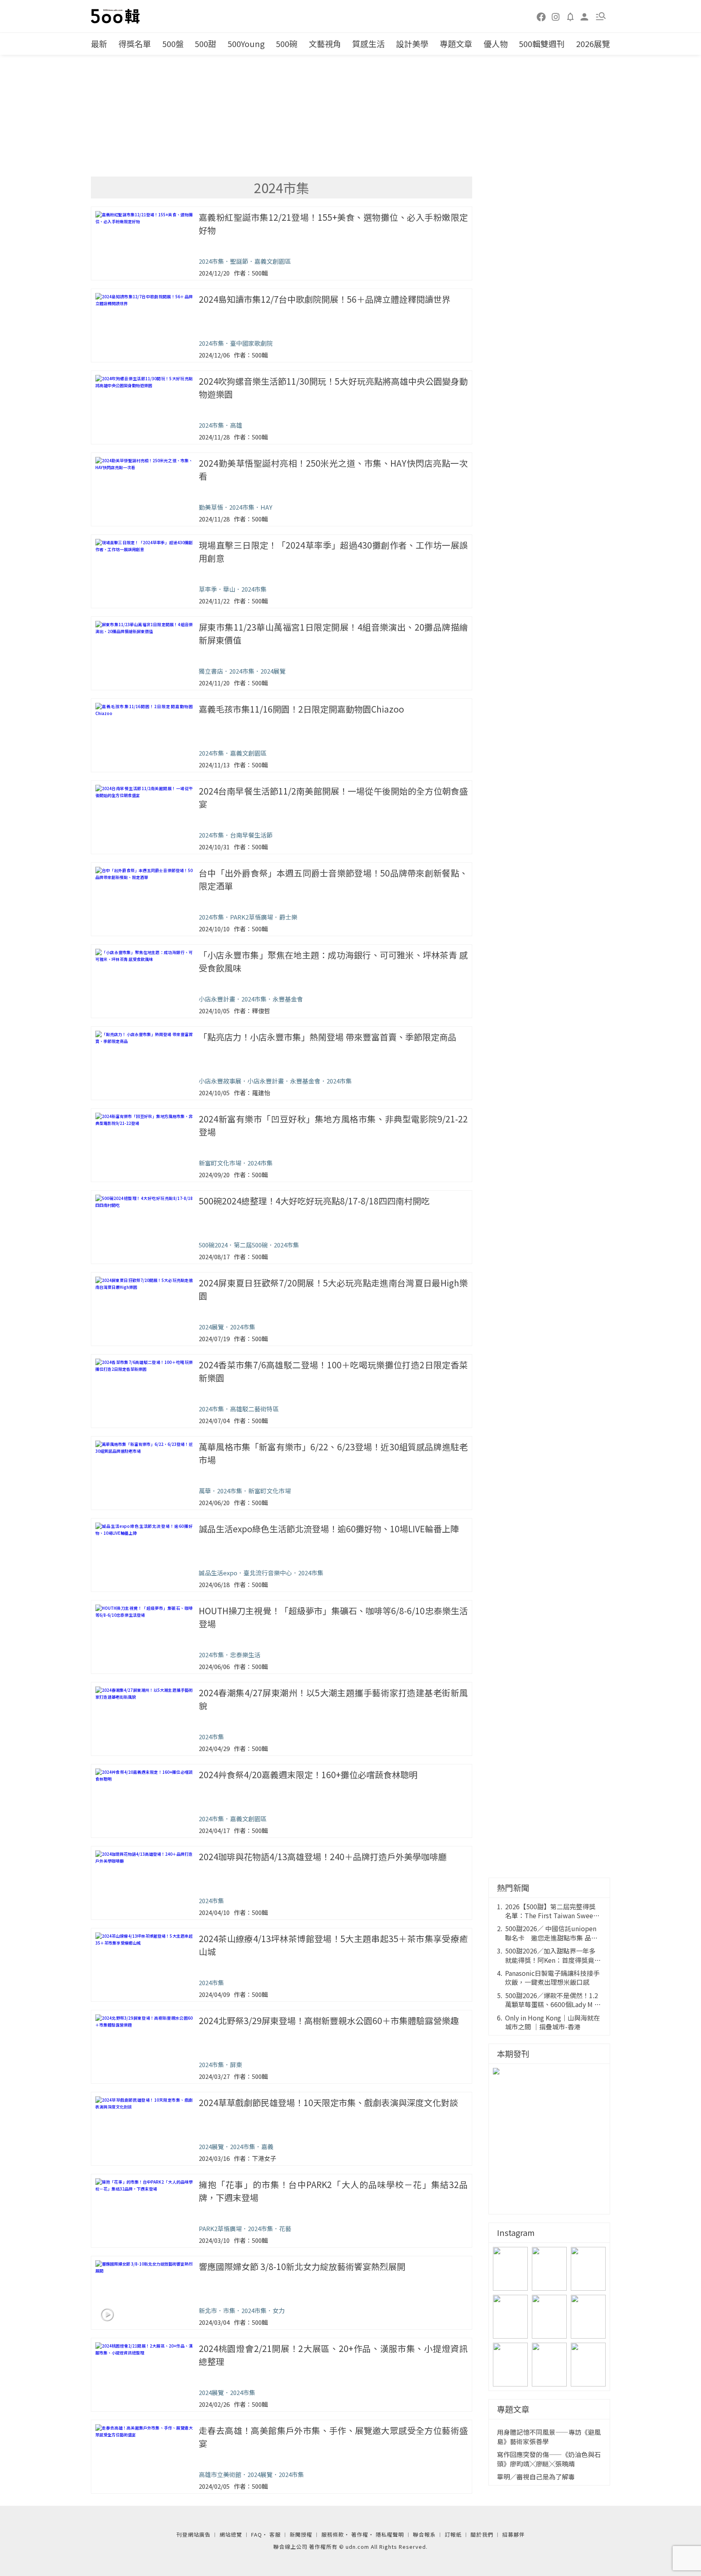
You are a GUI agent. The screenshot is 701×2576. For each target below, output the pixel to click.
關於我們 (482, 2534)
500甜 (205, 44)
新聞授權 (301, 2534)
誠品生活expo (218, 1573)
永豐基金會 (288, 999)
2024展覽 (273, 671)
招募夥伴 (514, 2534)
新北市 (208, 2310)
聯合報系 (424, 2534)
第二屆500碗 (251, 1245)
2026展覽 (593, 44)
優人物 (496, 44)
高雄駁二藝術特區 (254, 1409)
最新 (99, 44)
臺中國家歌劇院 (251, 343)
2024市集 (211, 261)
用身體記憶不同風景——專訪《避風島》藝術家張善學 (549, 2437)
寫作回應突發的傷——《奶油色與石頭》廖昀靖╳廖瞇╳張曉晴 (549, 2459)
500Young (246, 44)
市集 (229, 2310)
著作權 (360, 2534)
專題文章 (456, 44)
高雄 (236, 425)
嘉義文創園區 (273, 261)
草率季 (208, 589)
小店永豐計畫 (217, 999)
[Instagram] (556, 16)
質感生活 (368, 44)
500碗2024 (213, 1245)
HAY (266, 507)
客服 (275, 2534)
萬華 (205, 1491)
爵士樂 (288, 917)
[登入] (585, 16)
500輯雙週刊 (542, 44)
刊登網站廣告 (194, 2534)
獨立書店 (211, 671)
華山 (229, 589)
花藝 (285, 2228)
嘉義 (267, 2146)
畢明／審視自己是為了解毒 (536, 2477)
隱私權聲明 (390, 2534)
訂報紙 (453, 2534)
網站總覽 (231, 2534)
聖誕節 (239, 261)
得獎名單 (135, 44)
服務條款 (333, 2534)
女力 (279, 2310)
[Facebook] (542, 16)
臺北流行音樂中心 (268, 1573)
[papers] (570, 16)
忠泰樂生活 (245, 1655)
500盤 (173, 44)
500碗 (287, 44)
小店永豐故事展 (220, 1081)
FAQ (257, 2534)
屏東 (236, 2064)
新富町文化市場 (220, 1163)
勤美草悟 (211, 507)
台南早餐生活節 (251, 835)
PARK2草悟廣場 (252, 917)
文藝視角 (325, 44)
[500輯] (116, 16)
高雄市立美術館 (220, 2474)
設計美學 (412, 44)
